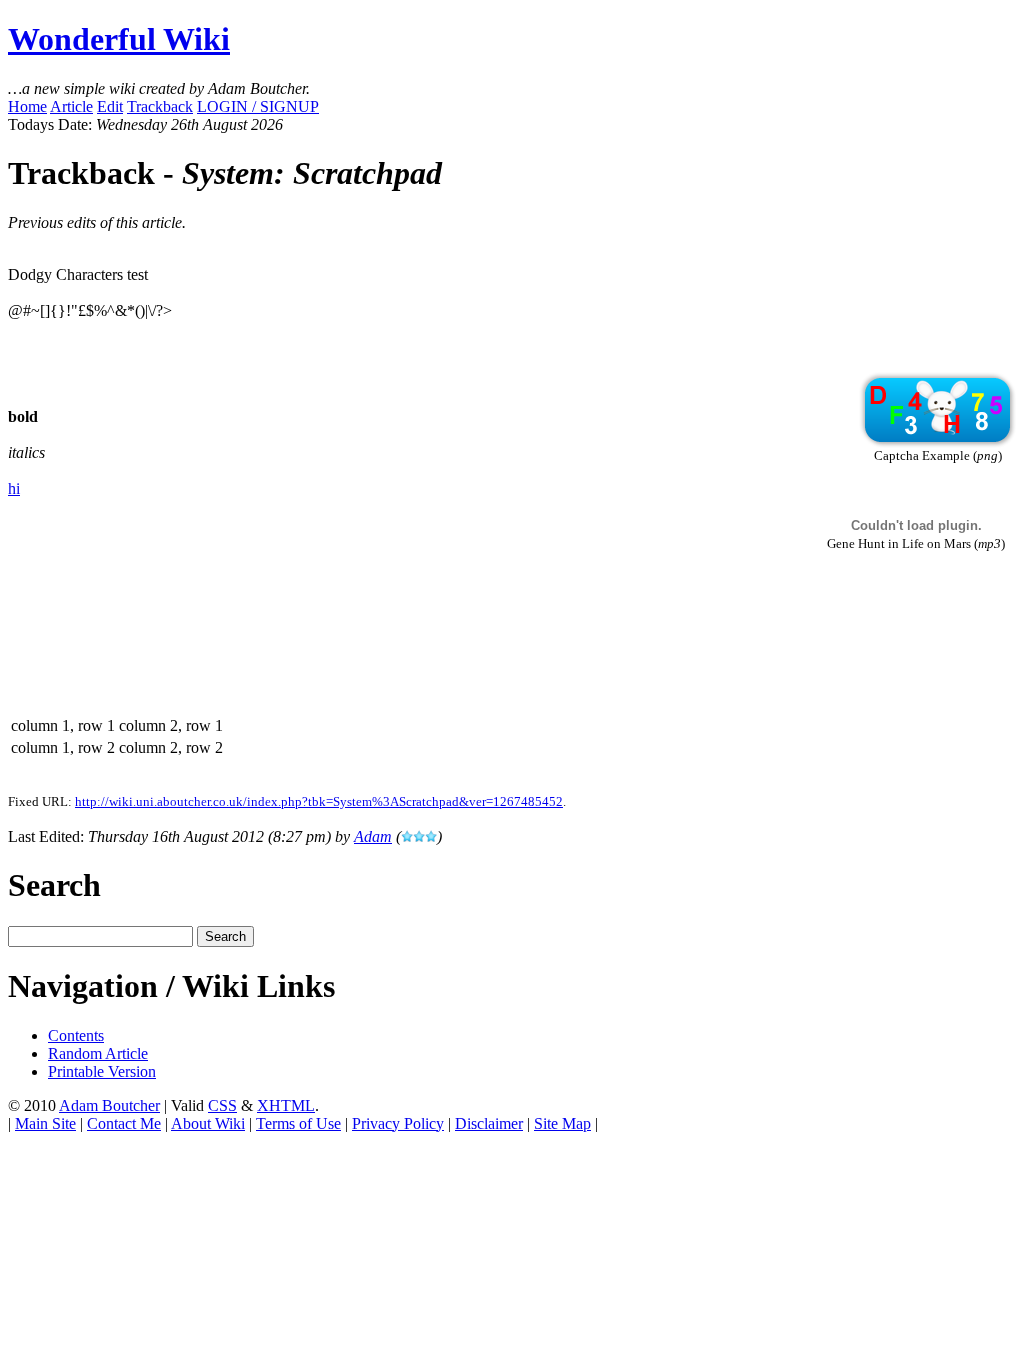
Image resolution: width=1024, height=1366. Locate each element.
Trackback (160, 106)
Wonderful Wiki (119, 39)
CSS (222, 1105)
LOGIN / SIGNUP (258, 106)
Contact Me (124, 1123)
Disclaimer (489, 1123)
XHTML (286, 1105)
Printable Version (102, 1071)
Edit (110, 106)
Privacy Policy (398, 1123)
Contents (76, 1035)
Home (27, 106)
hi (14, 488)
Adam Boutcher (109, 1105)
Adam (373, 836)
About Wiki (208, 1123)
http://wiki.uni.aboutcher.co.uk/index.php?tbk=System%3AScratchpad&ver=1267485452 (319, 801)
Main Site (45, 1123)
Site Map (562, 1123)
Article (71, 106)
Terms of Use (298, 1123)
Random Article (98, 1053)
